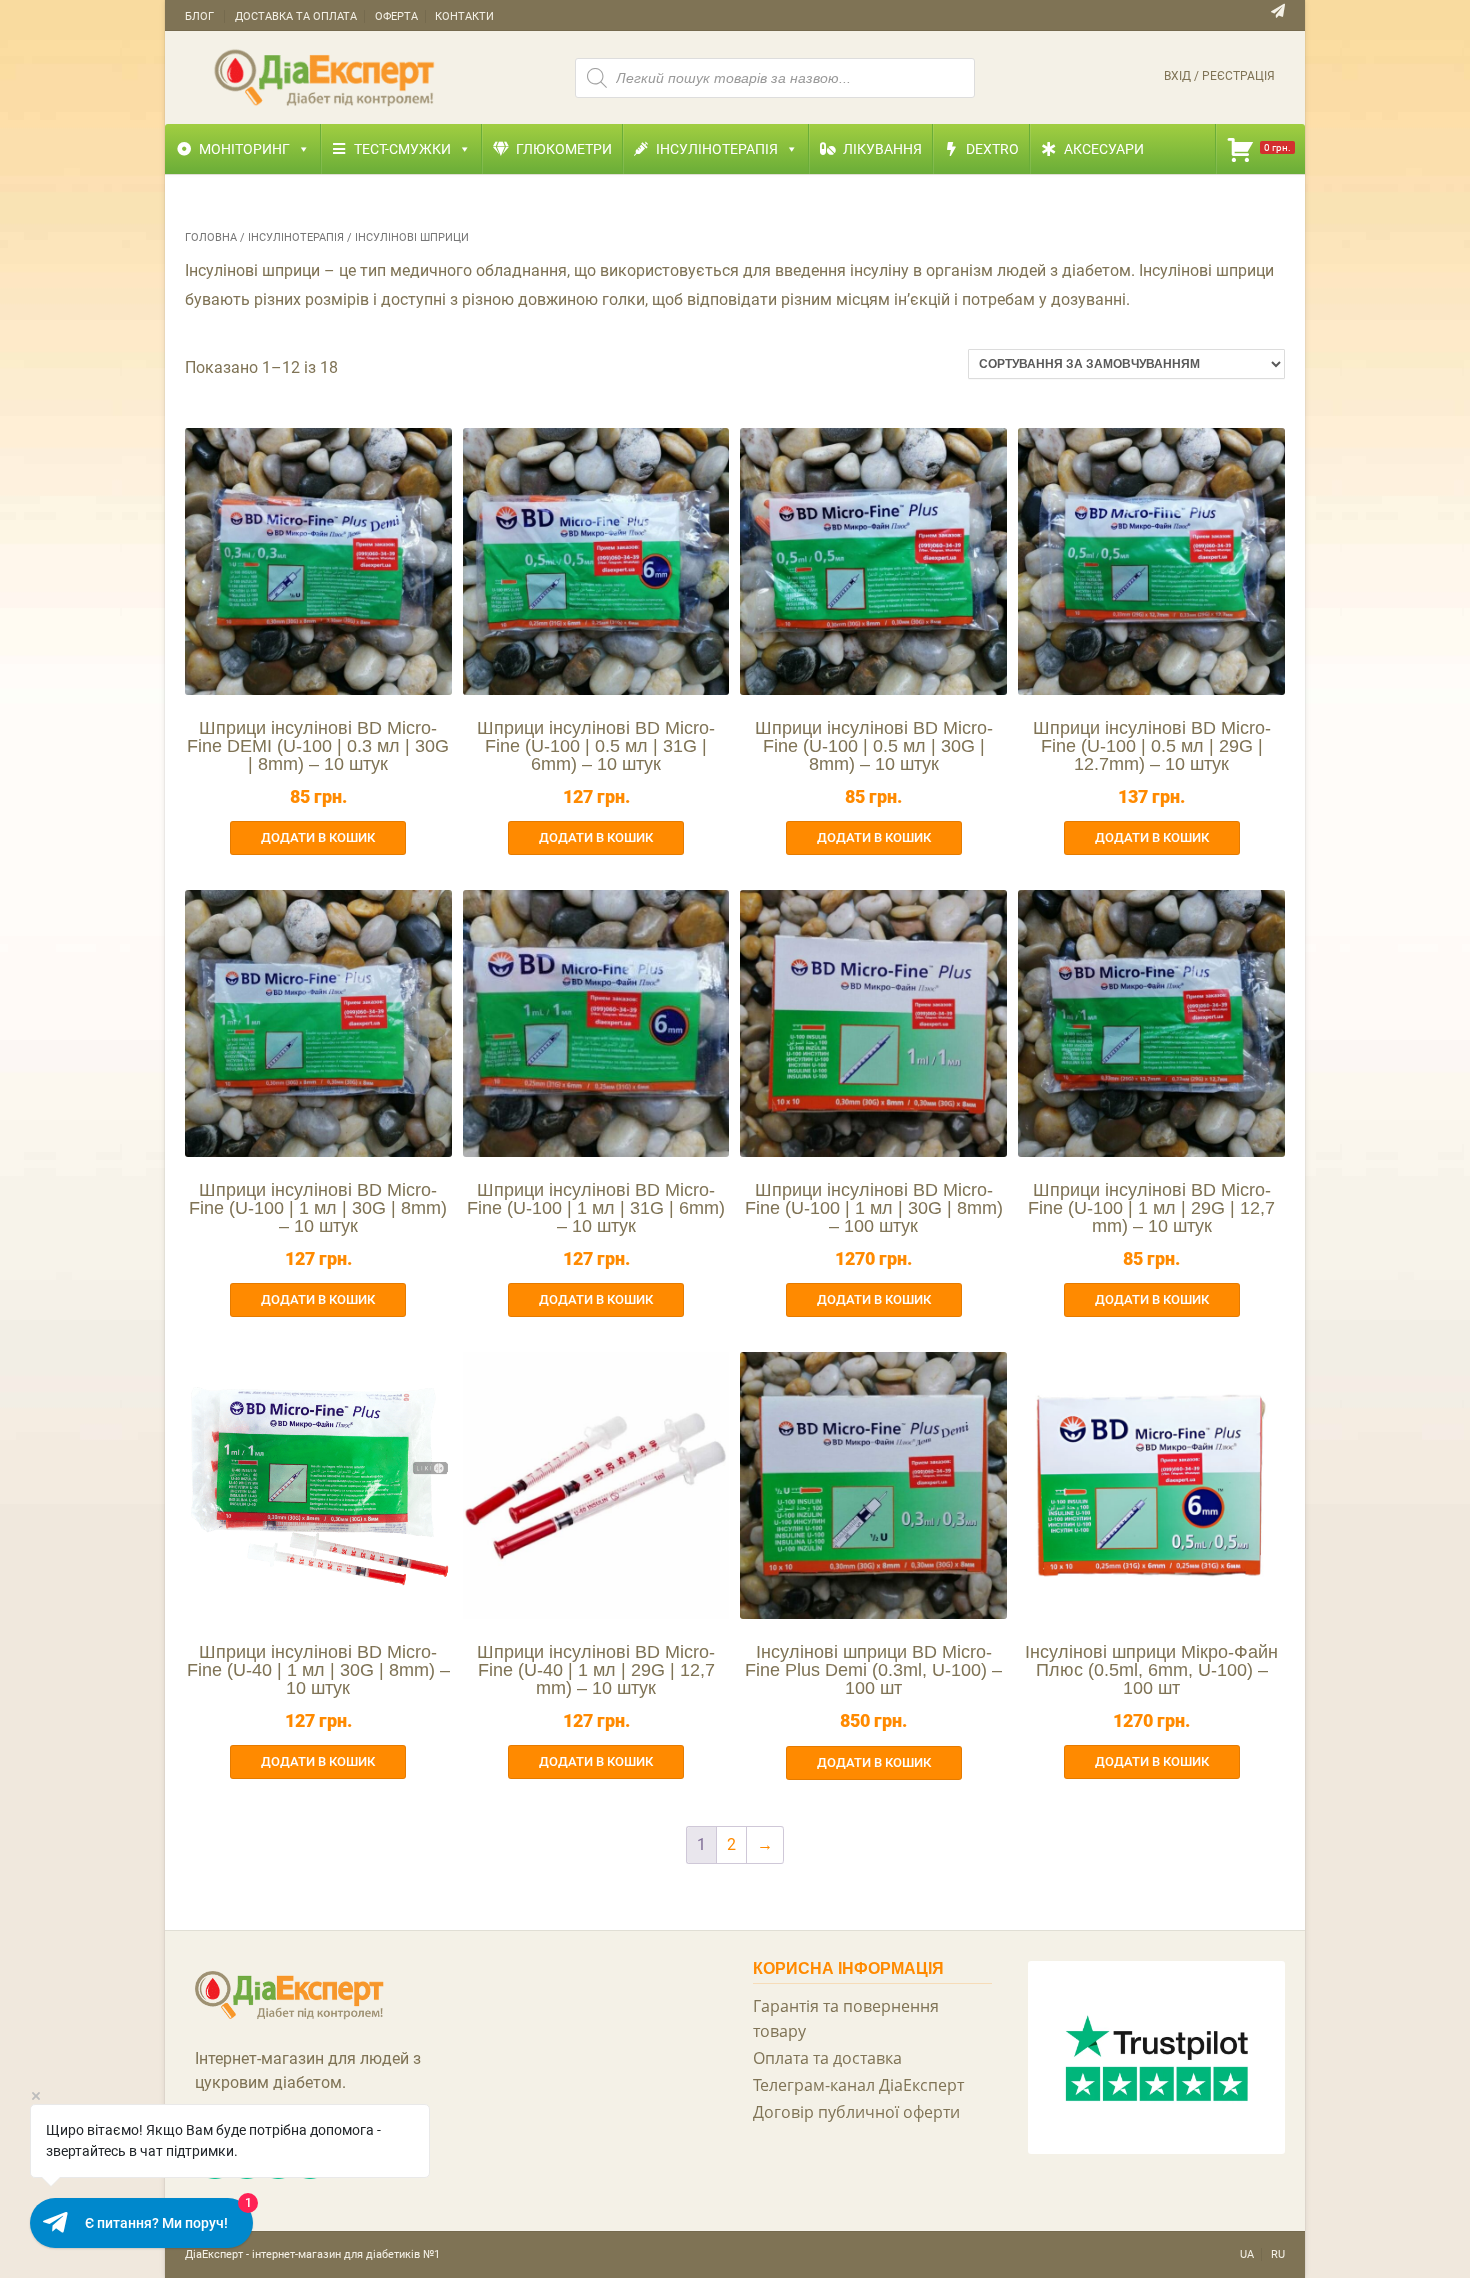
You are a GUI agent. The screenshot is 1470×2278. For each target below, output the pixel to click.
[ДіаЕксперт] (325, 76)
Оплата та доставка (827, 2058)
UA (1247, 2254)
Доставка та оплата (296, 16)
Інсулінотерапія (717, 149)
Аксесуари (1104, 149)
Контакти (464, 16)
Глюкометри (564, 149)
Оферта (396, 16)
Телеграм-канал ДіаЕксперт (858, 2085)
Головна (211, 237)
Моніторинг (244, 149)
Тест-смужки (402, 149)
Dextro (992, 149)
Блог (199, 16)
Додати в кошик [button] (318, 837)
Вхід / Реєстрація (1219, 76)
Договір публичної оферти (856, 2112)
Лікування (882, 149)
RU (1278, 2254)
